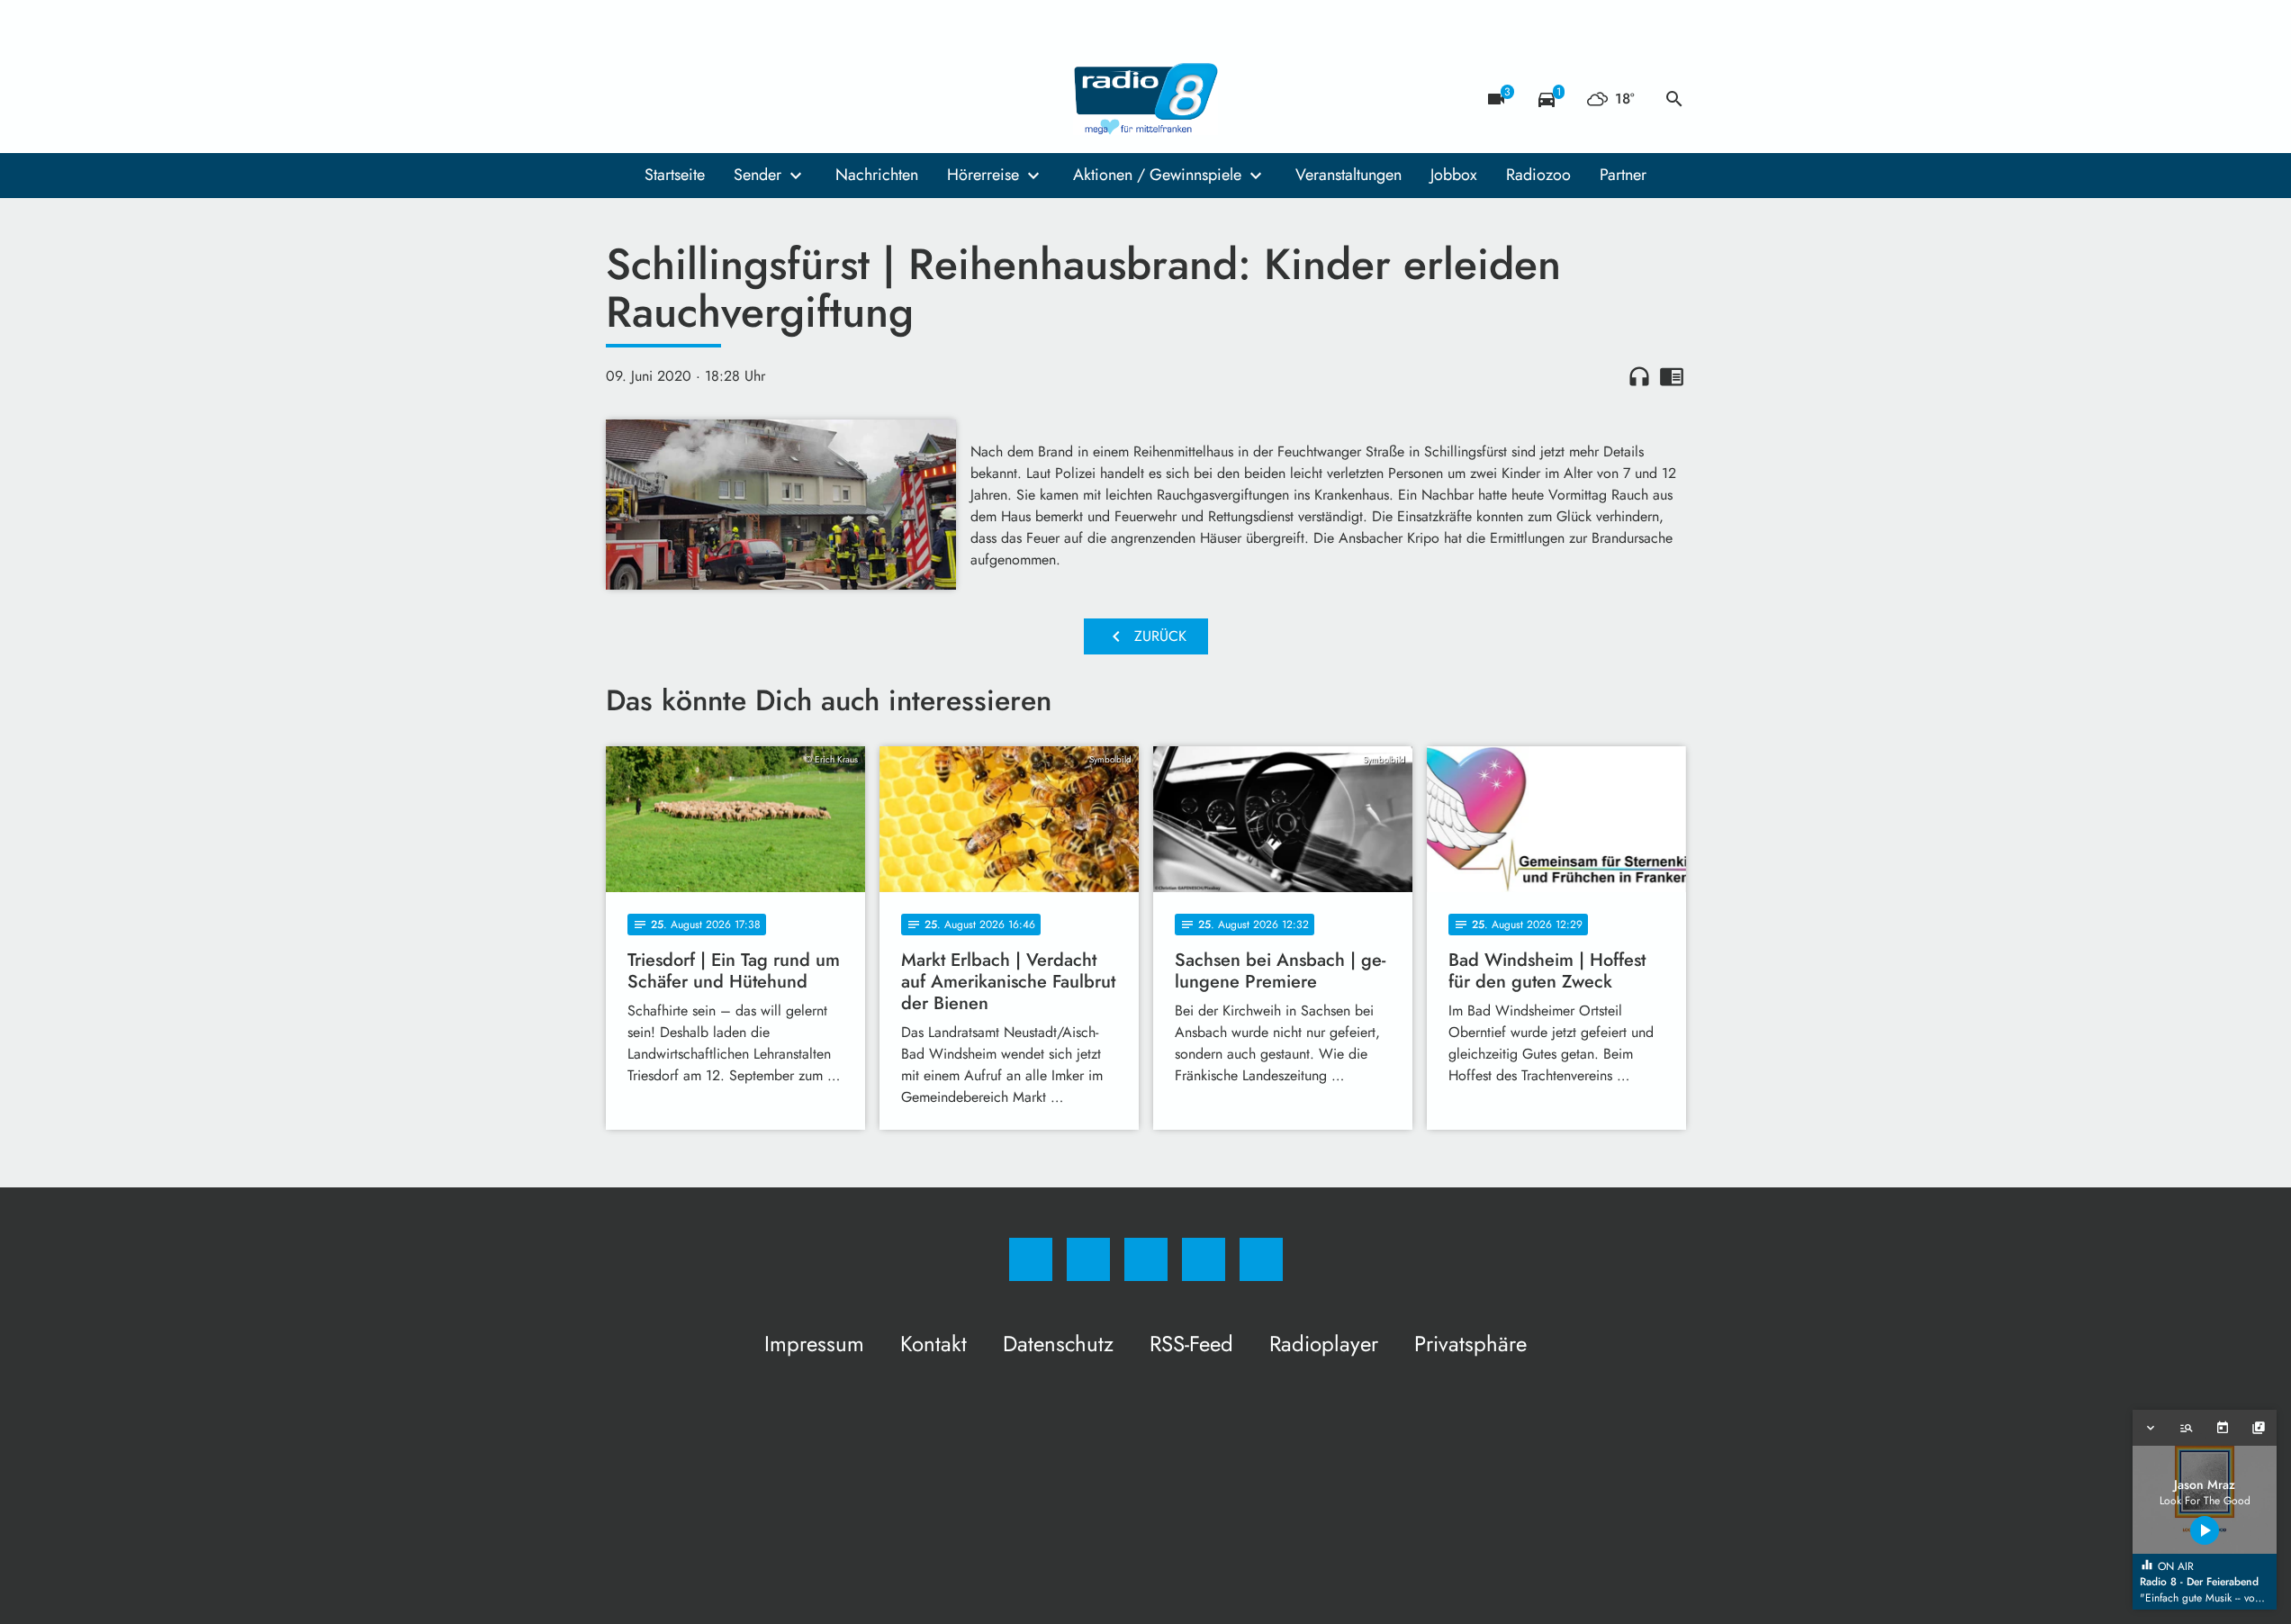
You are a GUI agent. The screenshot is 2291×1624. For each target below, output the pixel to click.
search (1674, 99)
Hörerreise (983, 175)
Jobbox (1454, 175)
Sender (758, 175)
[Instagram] (660, 99)
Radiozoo (1538, 175)
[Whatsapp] (696, 99)
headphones (1639, 376)
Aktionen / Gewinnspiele (1157, 175)
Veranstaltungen (1348, 175)
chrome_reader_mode (1672, 376)
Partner (1623, 175)
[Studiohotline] (732, 99)
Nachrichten (877, 175)
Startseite (675, 175)
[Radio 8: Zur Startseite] (1146, 99)
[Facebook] (624, 99)
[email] (768, 99)
